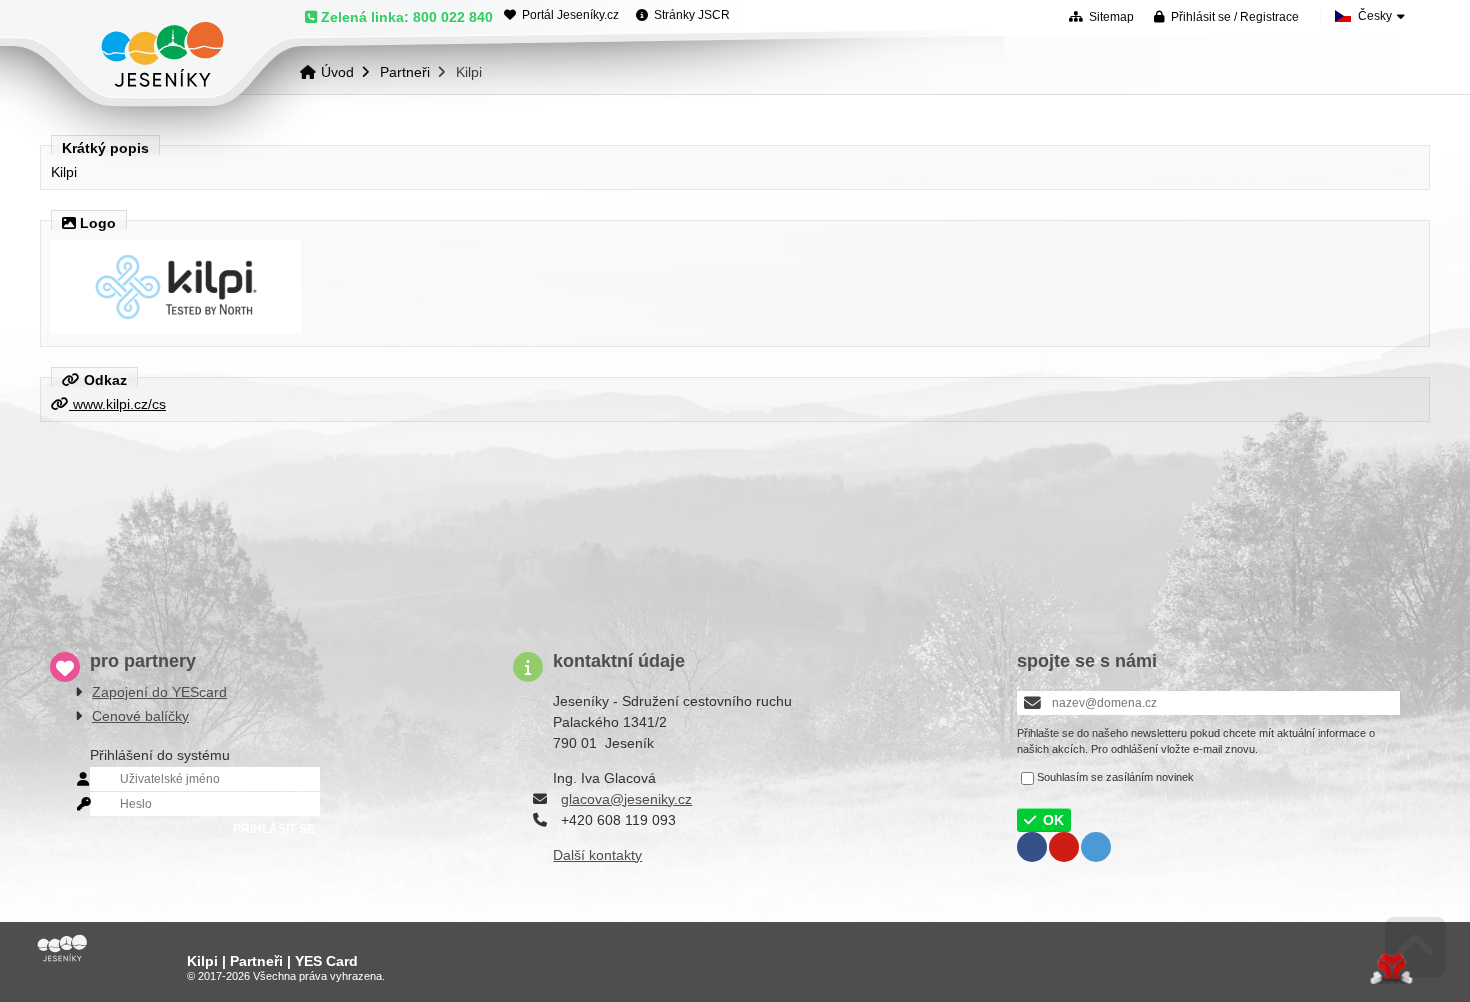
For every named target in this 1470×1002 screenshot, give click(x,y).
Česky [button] (1375, 16)
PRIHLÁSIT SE (274, 829)
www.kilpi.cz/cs (117, 404)
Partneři (405, 72)
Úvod (162, 54)
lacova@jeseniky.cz (630, 799)
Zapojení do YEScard (159, 692)
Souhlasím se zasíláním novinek (1115, 777)
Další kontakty (597, 855)
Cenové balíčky (140, 716)
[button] (1226, 16)
